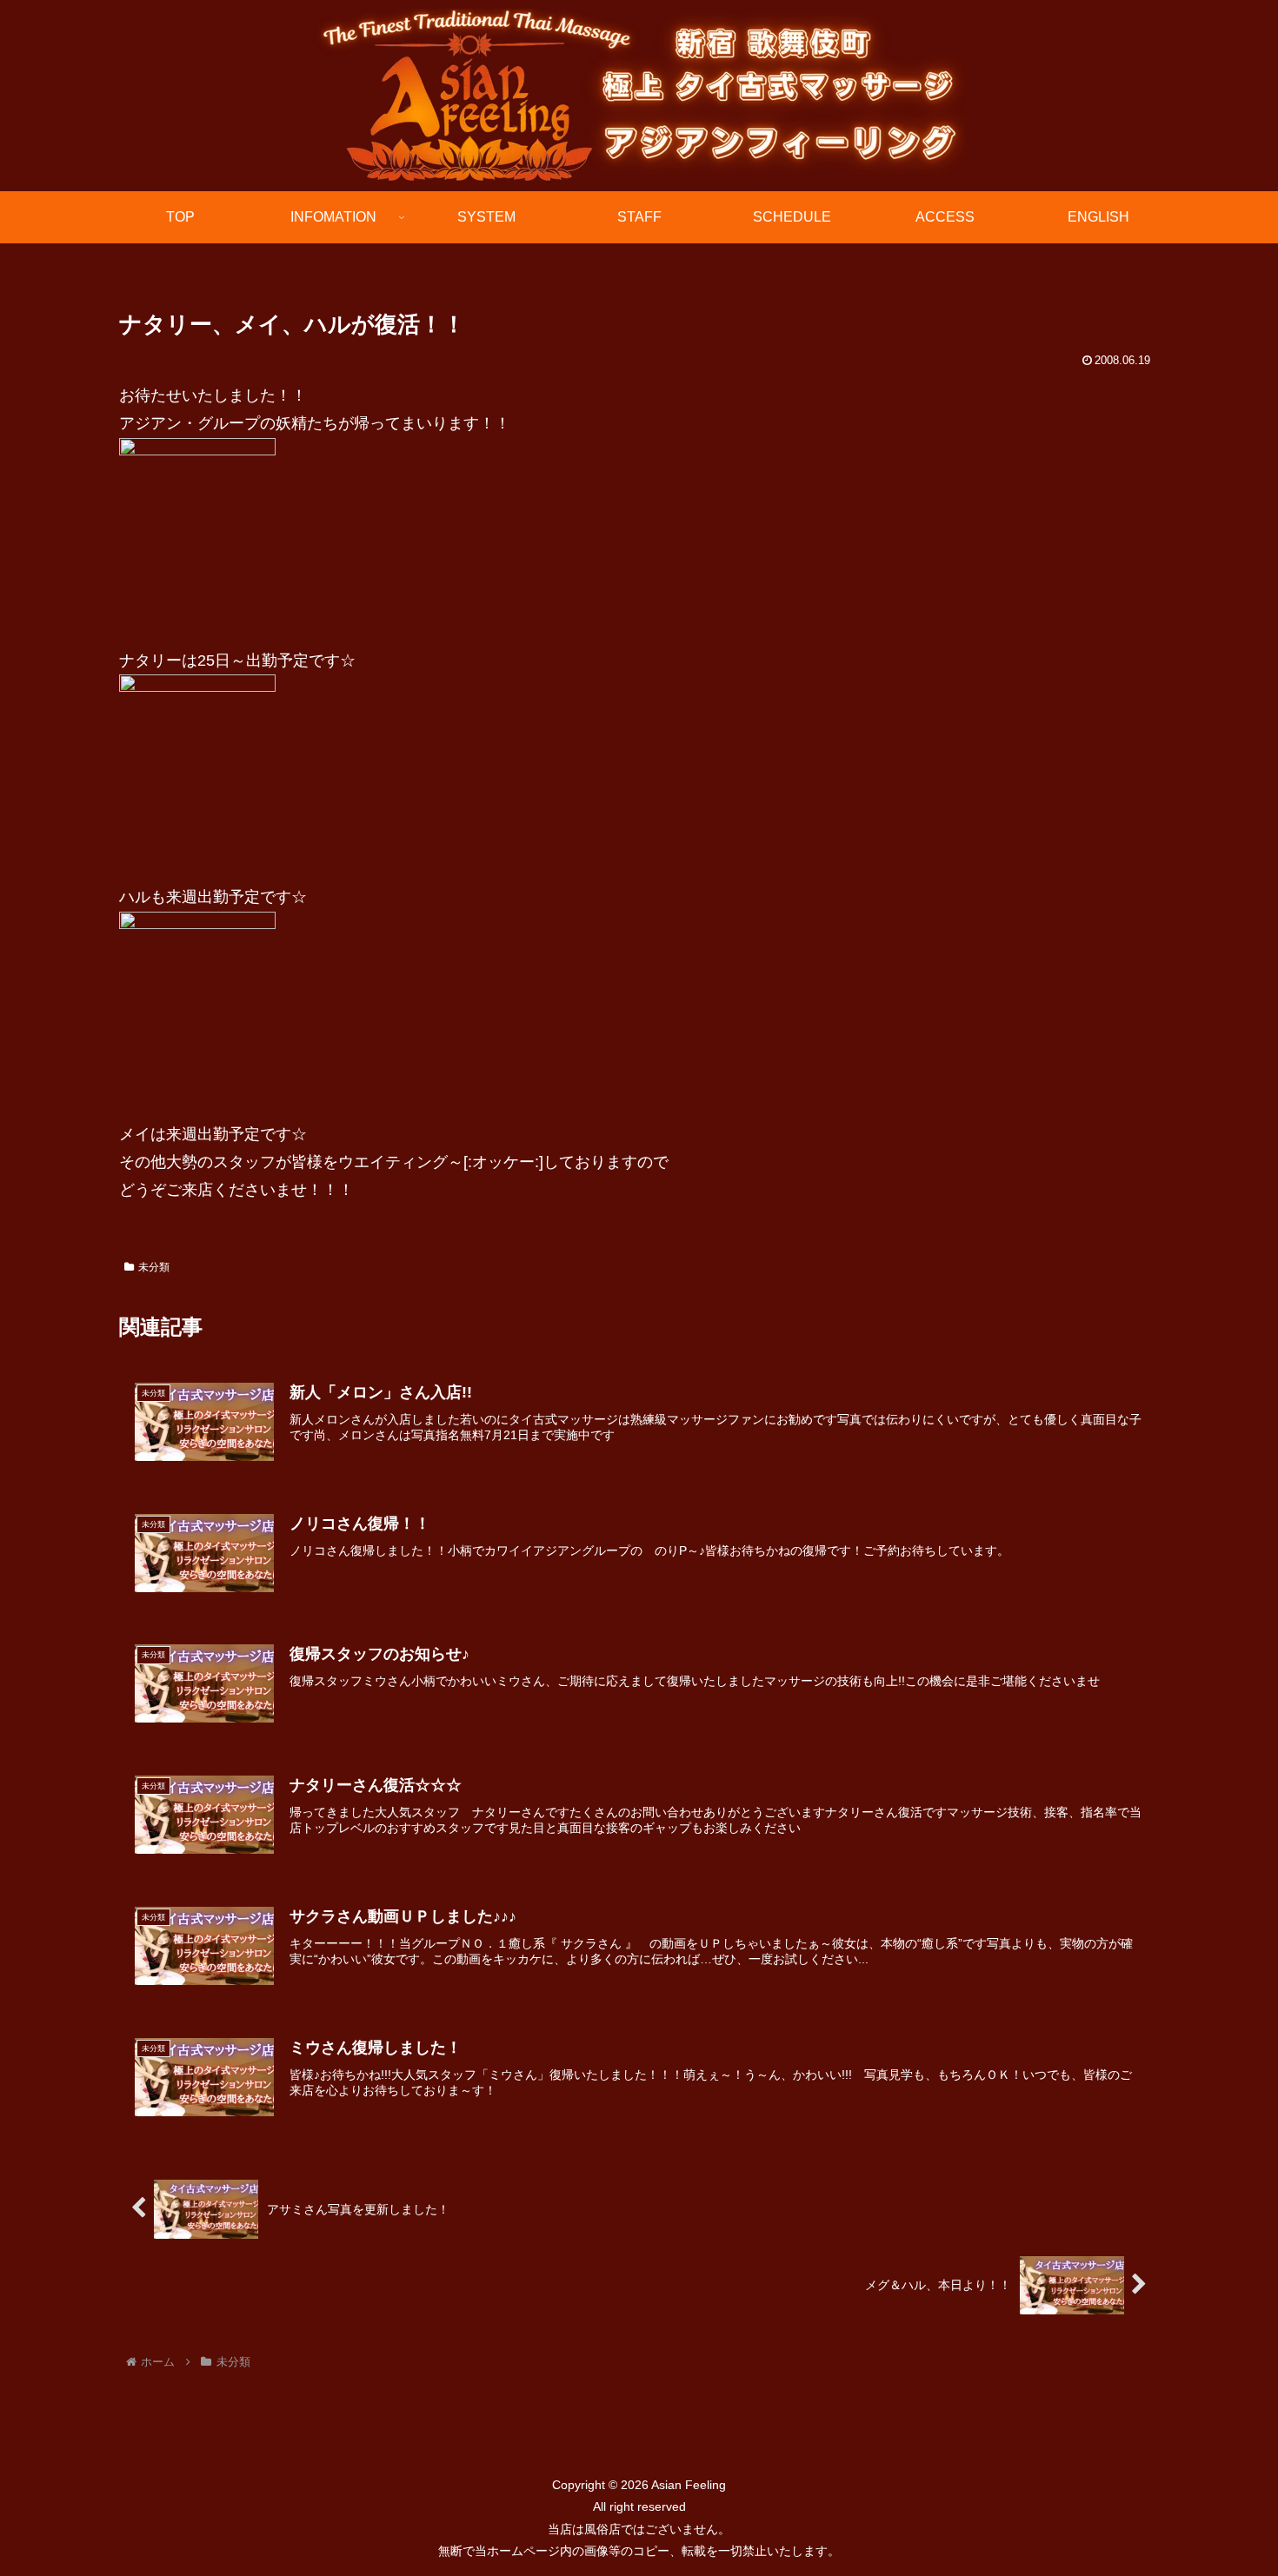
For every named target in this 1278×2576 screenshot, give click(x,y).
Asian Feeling (687, 2485)
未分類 (154, 1267)
